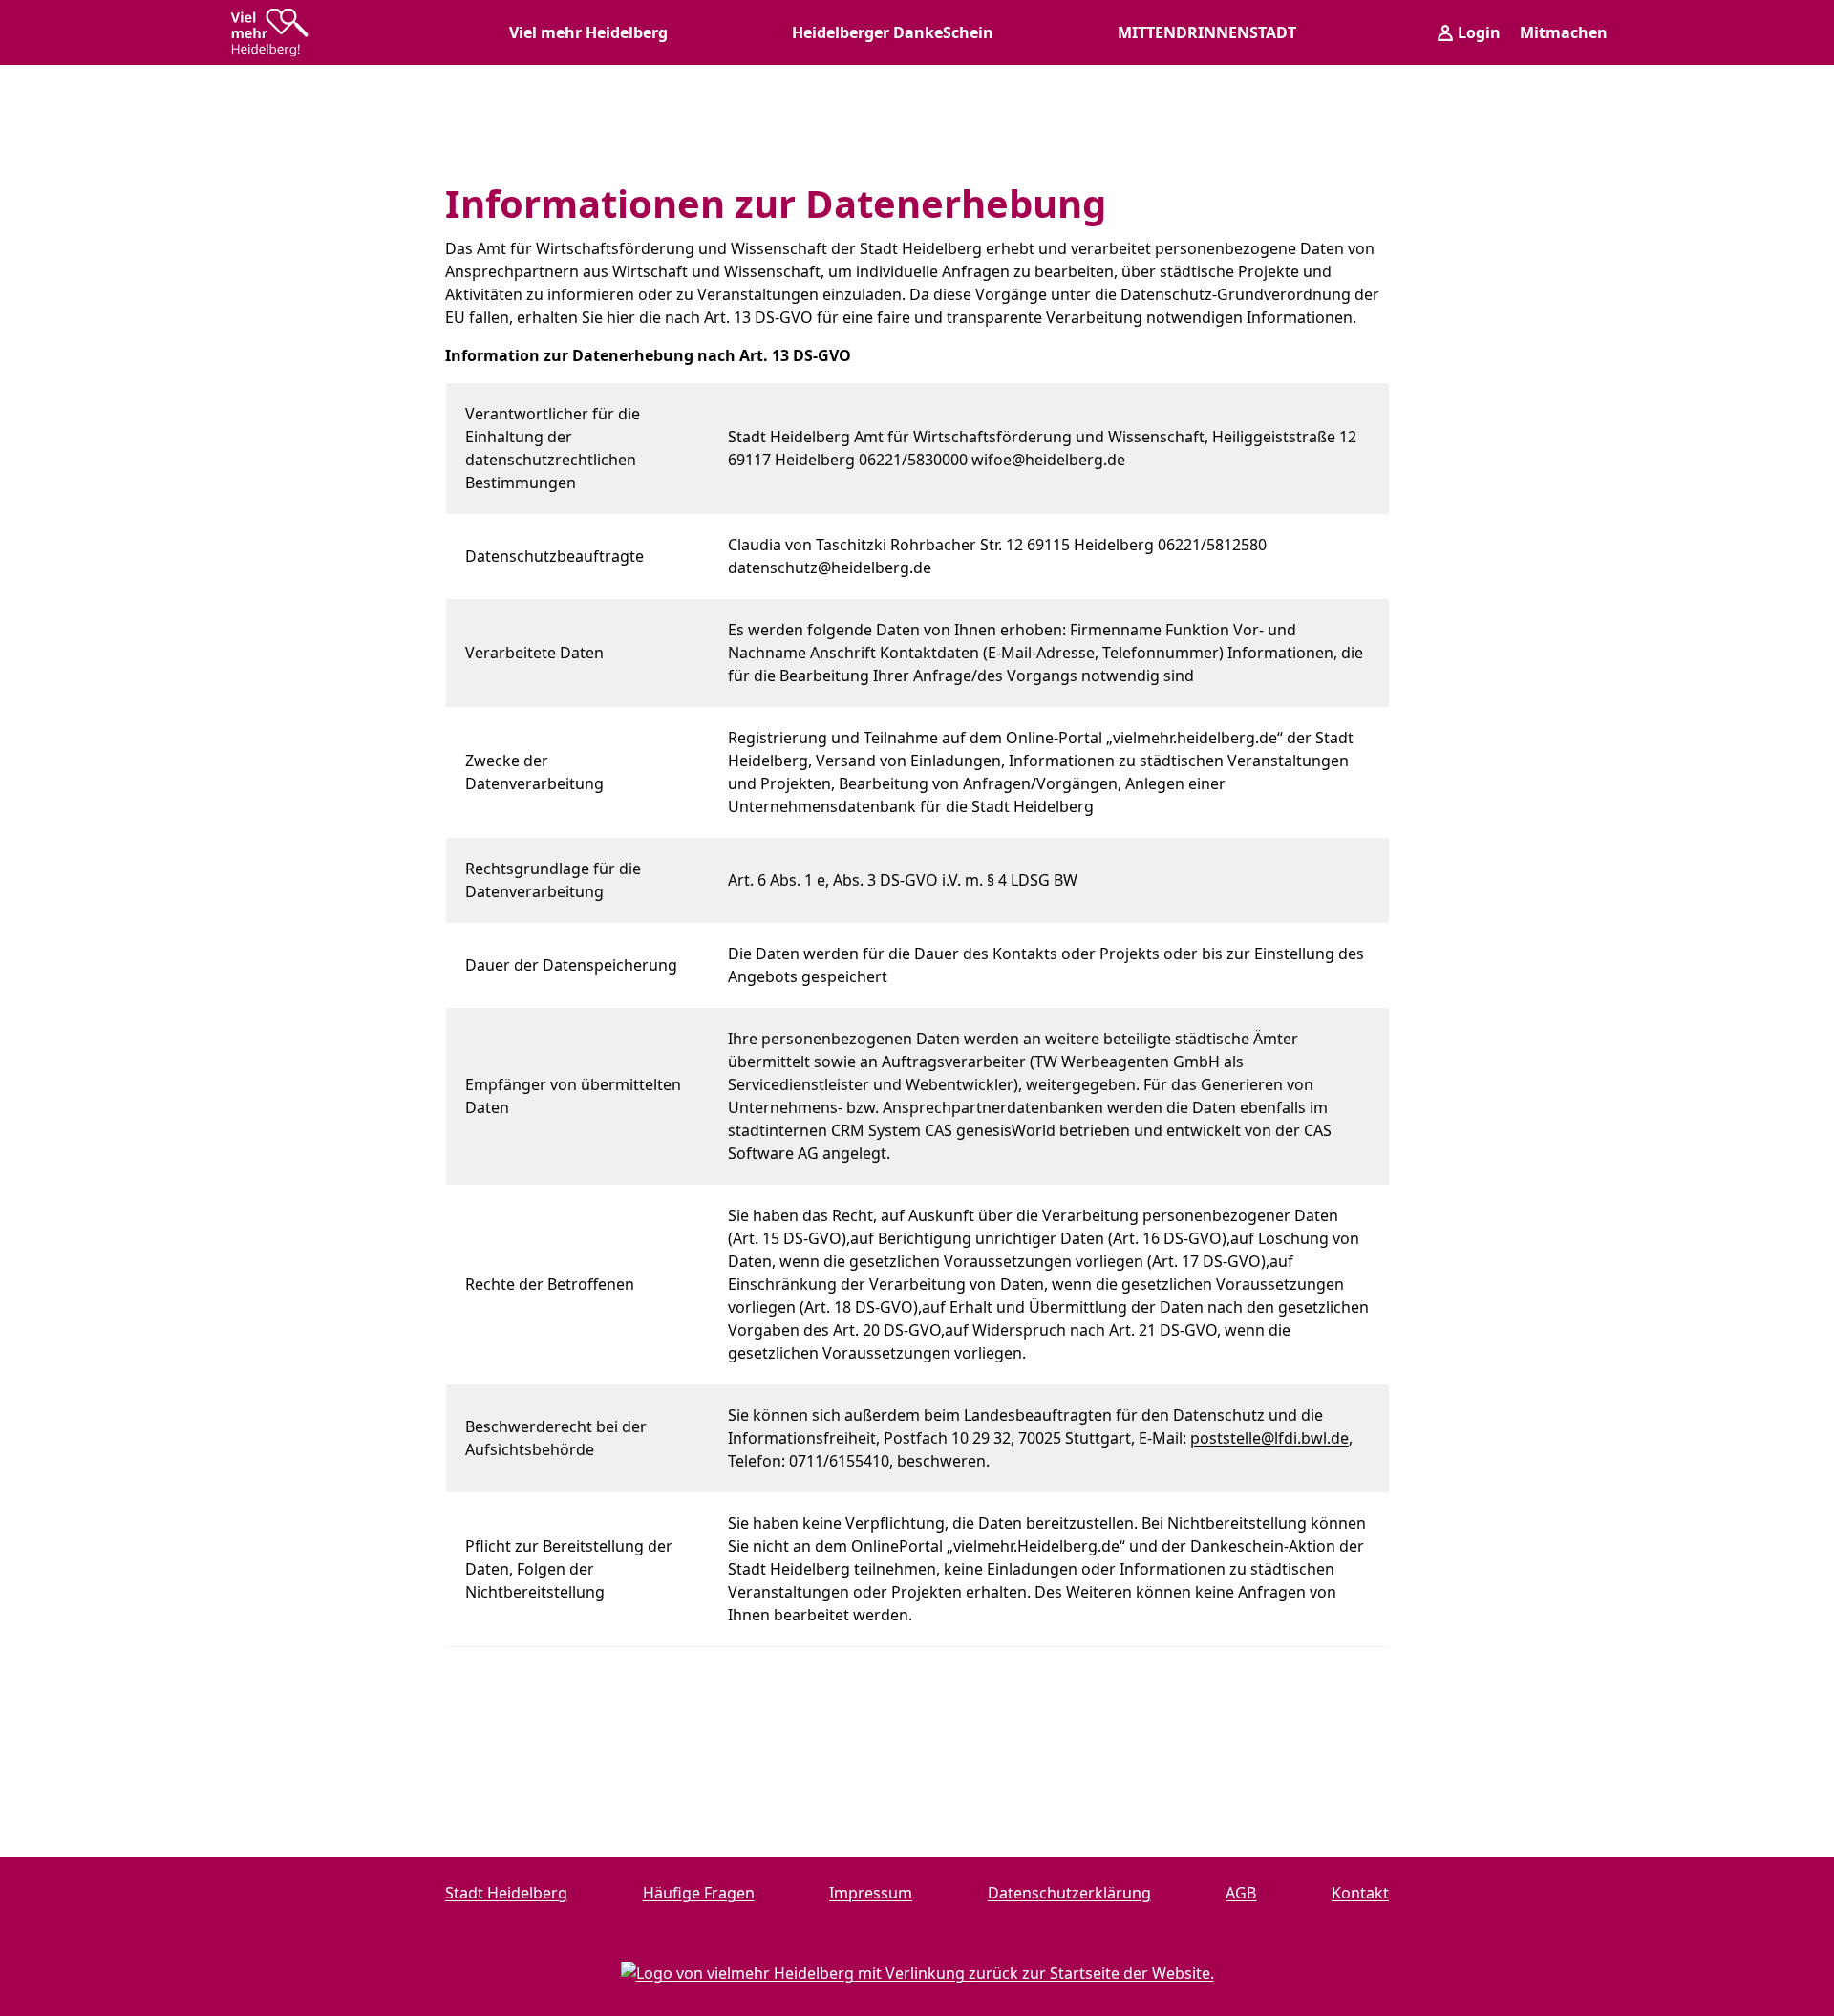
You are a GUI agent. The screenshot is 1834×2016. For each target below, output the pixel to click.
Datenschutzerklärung (1069, 1893)
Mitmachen (1564, 32)
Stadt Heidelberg (506, 1893)
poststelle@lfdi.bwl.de (1269, 1438)
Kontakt (1360, 1893)
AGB (1241, 1893)
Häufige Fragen (699, 1893)
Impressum (871, 1893)
